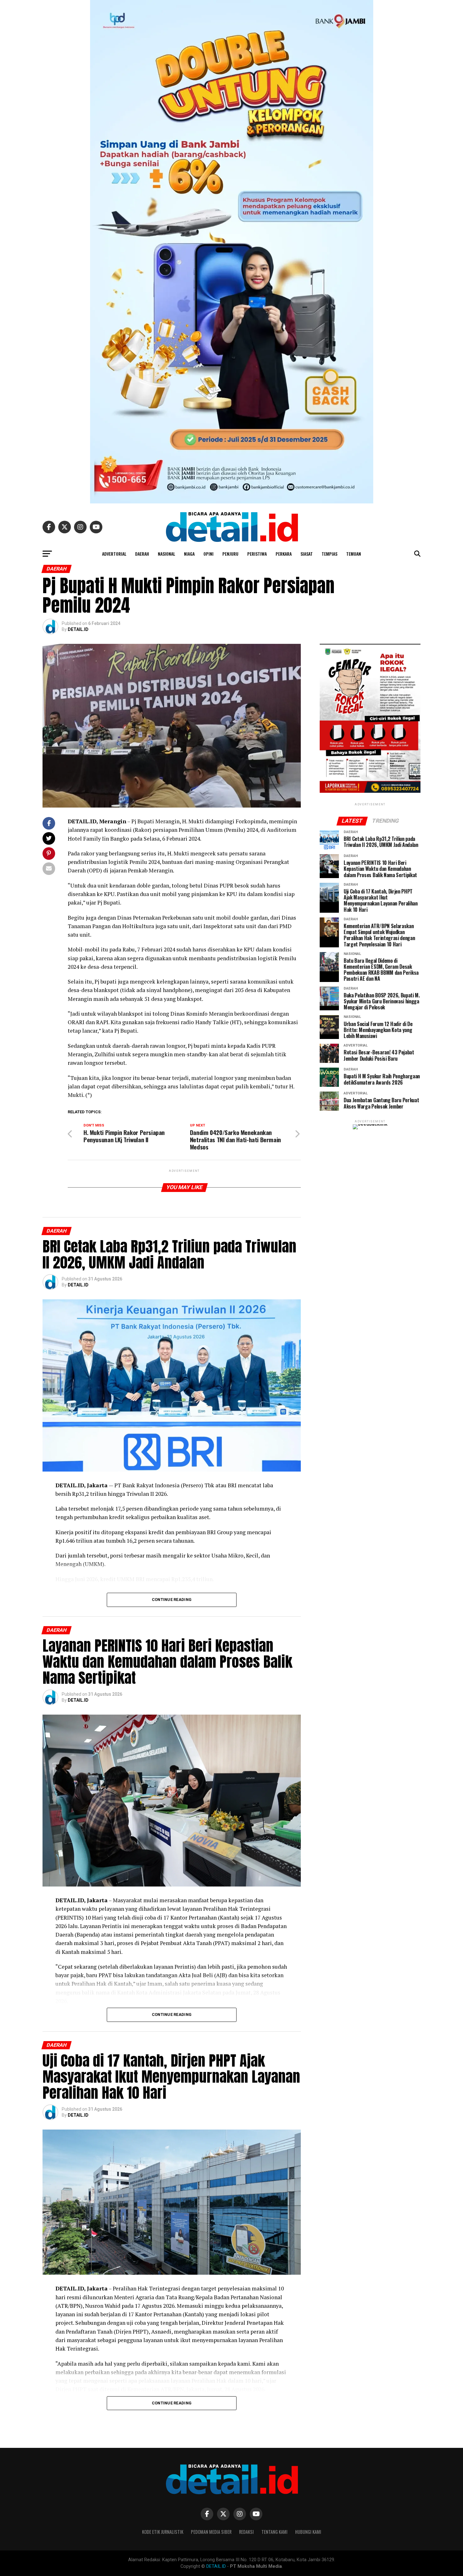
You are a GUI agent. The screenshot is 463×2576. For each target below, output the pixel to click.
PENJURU (230, 554)
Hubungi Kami (308, 2532)
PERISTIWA (257, 554)
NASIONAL (166, 554)
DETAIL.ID (78, 629)
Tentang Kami (274, 2532)
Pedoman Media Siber (211, 2532)
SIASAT (307, 554)
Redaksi (246, 2532)
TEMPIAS (329, 554)
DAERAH (142, 554)
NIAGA (189, 554)
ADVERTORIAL (114, 554)
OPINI (209, 554)
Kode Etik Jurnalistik (163, 2532)
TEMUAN (354, 554)
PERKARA (284, 554)
